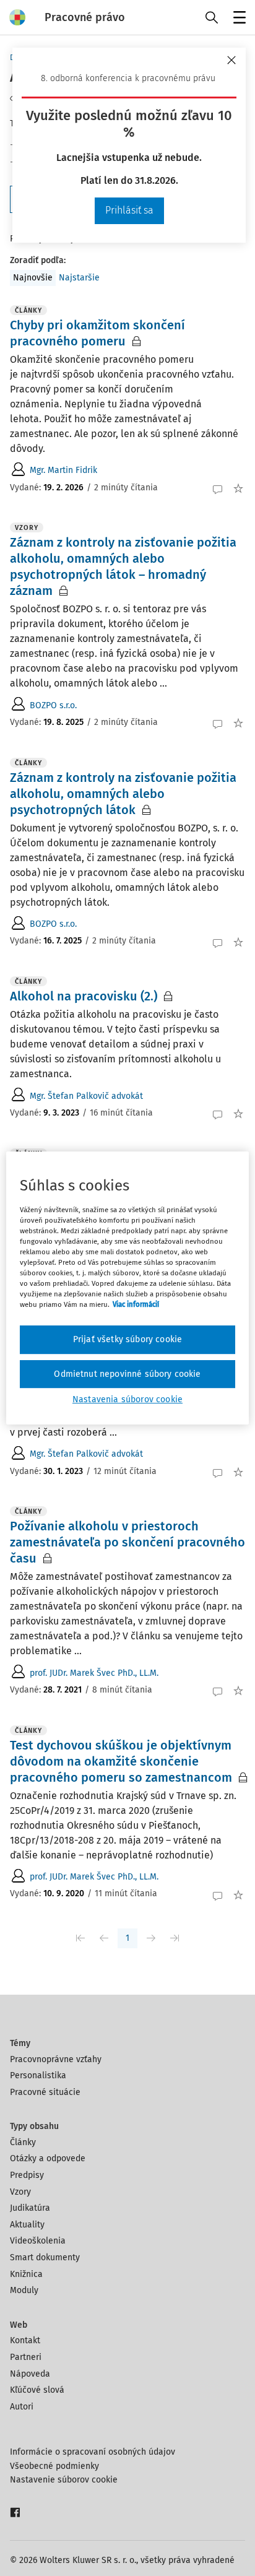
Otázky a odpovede (48, 2158)
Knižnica (26, 2274)
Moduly (24, 2290)
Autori (22, 2407)
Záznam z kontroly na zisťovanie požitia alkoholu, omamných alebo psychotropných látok (123, 794)
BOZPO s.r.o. (53, 705)
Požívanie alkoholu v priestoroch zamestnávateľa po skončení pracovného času (127, 1542)
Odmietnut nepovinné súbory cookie (127, 1374)
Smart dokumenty (45, 2257)
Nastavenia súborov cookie (127, 1399)
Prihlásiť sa (129, 210)
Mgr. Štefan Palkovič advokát (86, 1096)
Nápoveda (30, 2374)
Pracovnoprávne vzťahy (56, 2059)
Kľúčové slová (37, 2390)
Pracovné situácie (45, 2092)
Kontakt (25, 2340)
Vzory (20, 2192)
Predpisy (27, 2175)
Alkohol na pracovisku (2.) (84, 996)
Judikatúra (30, 2208)
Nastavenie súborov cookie (64, 2480)
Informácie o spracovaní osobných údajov (93, 2452)
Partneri (26, 2357)
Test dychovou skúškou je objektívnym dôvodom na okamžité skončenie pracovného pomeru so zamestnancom (121, 1761)
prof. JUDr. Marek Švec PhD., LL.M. (94, 1673)
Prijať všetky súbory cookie (127, 1339)
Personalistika (38, 2075)
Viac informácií (136, 1304)
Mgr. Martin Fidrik (63, 470)
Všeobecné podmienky (54, 2466)
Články (23, 2142)
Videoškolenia (38, 2241)
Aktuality (27, 2225)
